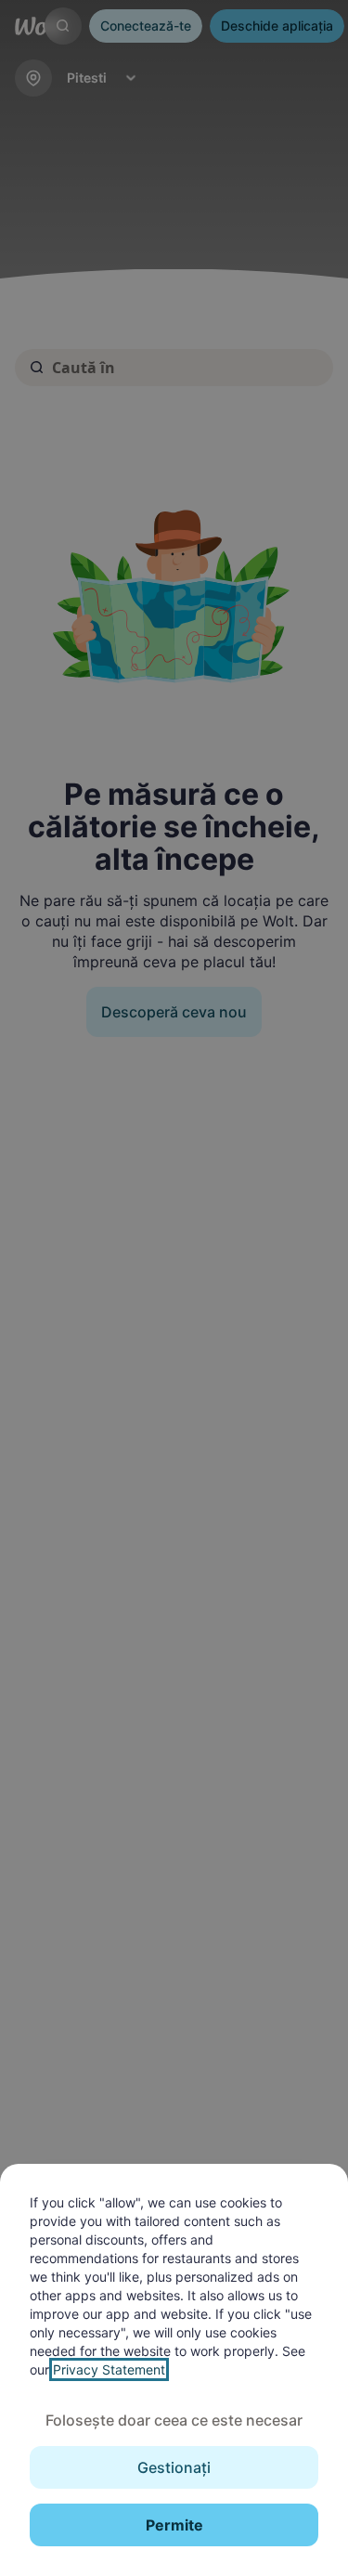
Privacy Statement (109, 2369)
